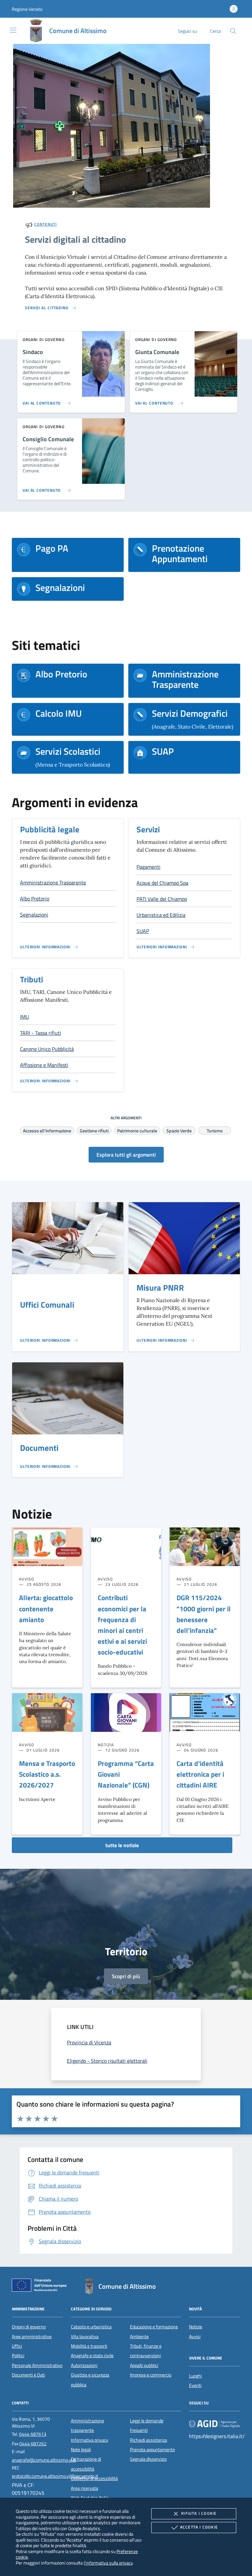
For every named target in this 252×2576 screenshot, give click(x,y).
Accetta (199, 2527)
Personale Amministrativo (37, 2365)
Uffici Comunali (47, 1305)
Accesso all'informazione (47, 1130)
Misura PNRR (160, 1288)
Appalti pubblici (144, 2365)
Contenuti (45, 224)
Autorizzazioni (84, 2365)
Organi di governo (29, 2327)
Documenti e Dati (28, 2375)
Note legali (81, 2450)
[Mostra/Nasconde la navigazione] (13, 30)
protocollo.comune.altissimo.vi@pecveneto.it (55, 2476)
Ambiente (139, 2337)
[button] (27, 9)
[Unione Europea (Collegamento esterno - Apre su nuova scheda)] (41, 2286)
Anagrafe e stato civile (92, 2356)
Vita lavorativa (85, 2337)
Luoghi (195, 2376)
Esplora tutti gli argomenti (126, 1155)
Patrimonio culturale (137, 1130)
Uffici (17, 2346)
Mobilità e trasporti (89, 2346)
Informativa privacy (90, 2440)
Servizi (148, 829)
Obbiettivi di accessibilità (94, 2478)
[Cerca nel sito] (233, 31)
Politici (18, 2356)
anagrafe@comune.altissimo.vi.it (44, 2460)
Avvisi (195, 2337)
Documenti (39, 1448)
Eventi (195, 2385)
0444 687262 (33, 2444)
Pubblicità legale (50, 829)
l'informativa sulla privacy (108, 2563)
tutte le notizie (122, 1845)
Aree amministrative (32, 2337)
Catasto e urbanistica (91, 2327)
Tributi (31, 979)
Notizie (196, 2327)
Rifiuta (199, 2513)
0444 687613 (33, 2434)
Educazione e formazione (154, 2327)
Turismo (215, 1130)
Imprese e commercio (151, 2375)
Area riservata (84, 2488)
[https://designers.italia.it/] (215, 2423)
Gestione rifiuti (94, 1130)
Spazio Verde (179, 1130)
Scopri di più (126, 1976)
